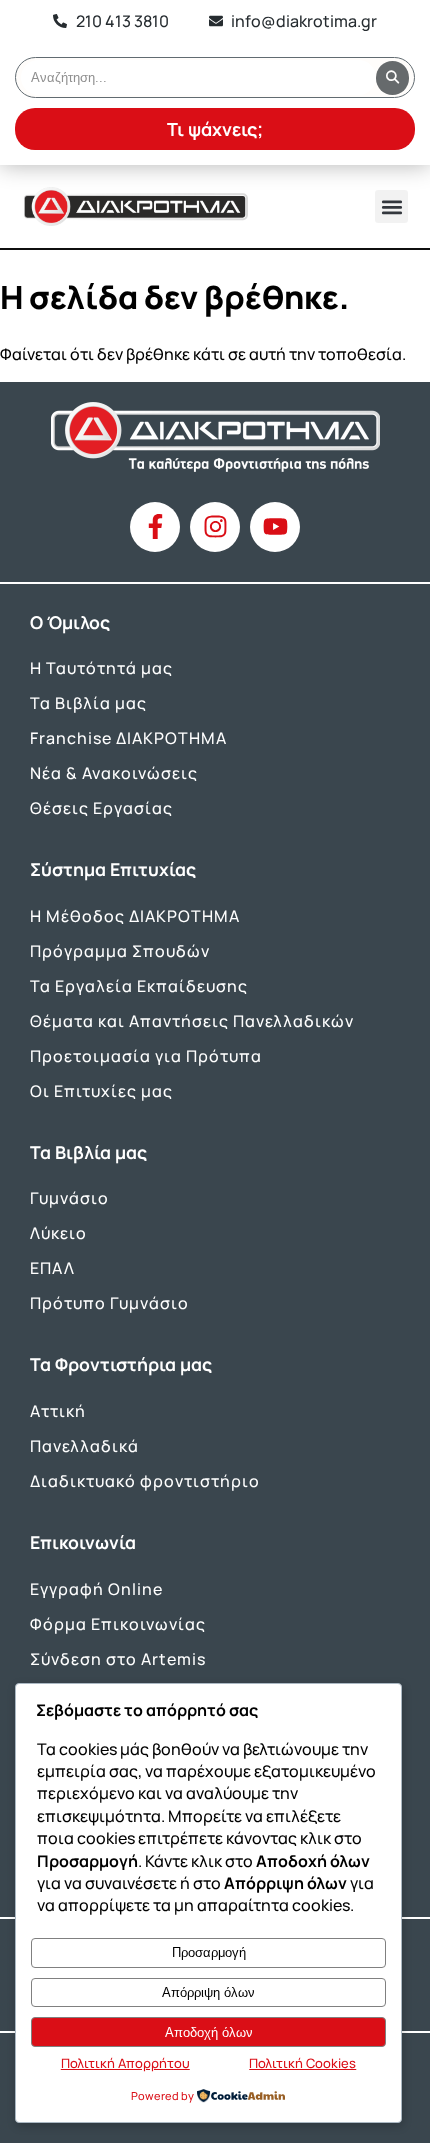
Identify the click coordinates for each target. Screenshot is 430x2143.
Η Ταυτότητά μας (101, 668)
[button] (391, 206)
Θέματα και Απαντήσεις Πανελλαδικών (192, 1021)
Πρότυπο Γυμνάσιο (109, 1303)
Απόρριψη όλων (208, 1992)
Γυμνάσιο (69, 1198)
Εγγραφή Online (96, 1589)
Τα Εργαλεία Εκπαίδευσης (139, 986)
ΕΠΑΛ (52, 1268)
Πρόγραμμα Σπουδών (120, 951)
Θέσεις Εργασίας (101, 808)
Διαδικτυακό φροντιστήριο (145, 1481)
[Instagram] (215, 527)
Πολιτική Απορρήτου (125, 2063)
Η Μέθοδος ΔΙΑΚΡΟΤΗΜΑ (135, 916)
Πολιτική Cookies (302, 2063)
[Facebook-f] (155, 527)
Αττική (58, 1411)
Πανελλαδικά (84, 1446)
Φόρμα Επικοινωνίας (118, 1624)
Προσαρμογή (209, 1952)
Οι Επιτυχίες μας (101, 1091)
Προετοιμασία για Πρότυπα (146, 1056)
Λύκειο (58, 1233)
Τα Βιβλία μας (88, 703)
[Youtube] (275, 527)
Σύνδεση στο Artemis (118, 1659)
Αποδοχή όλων (209, 2032)
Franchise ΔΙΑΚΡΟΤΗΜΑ (128, 738)
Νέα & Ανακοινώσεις (114, 773)
